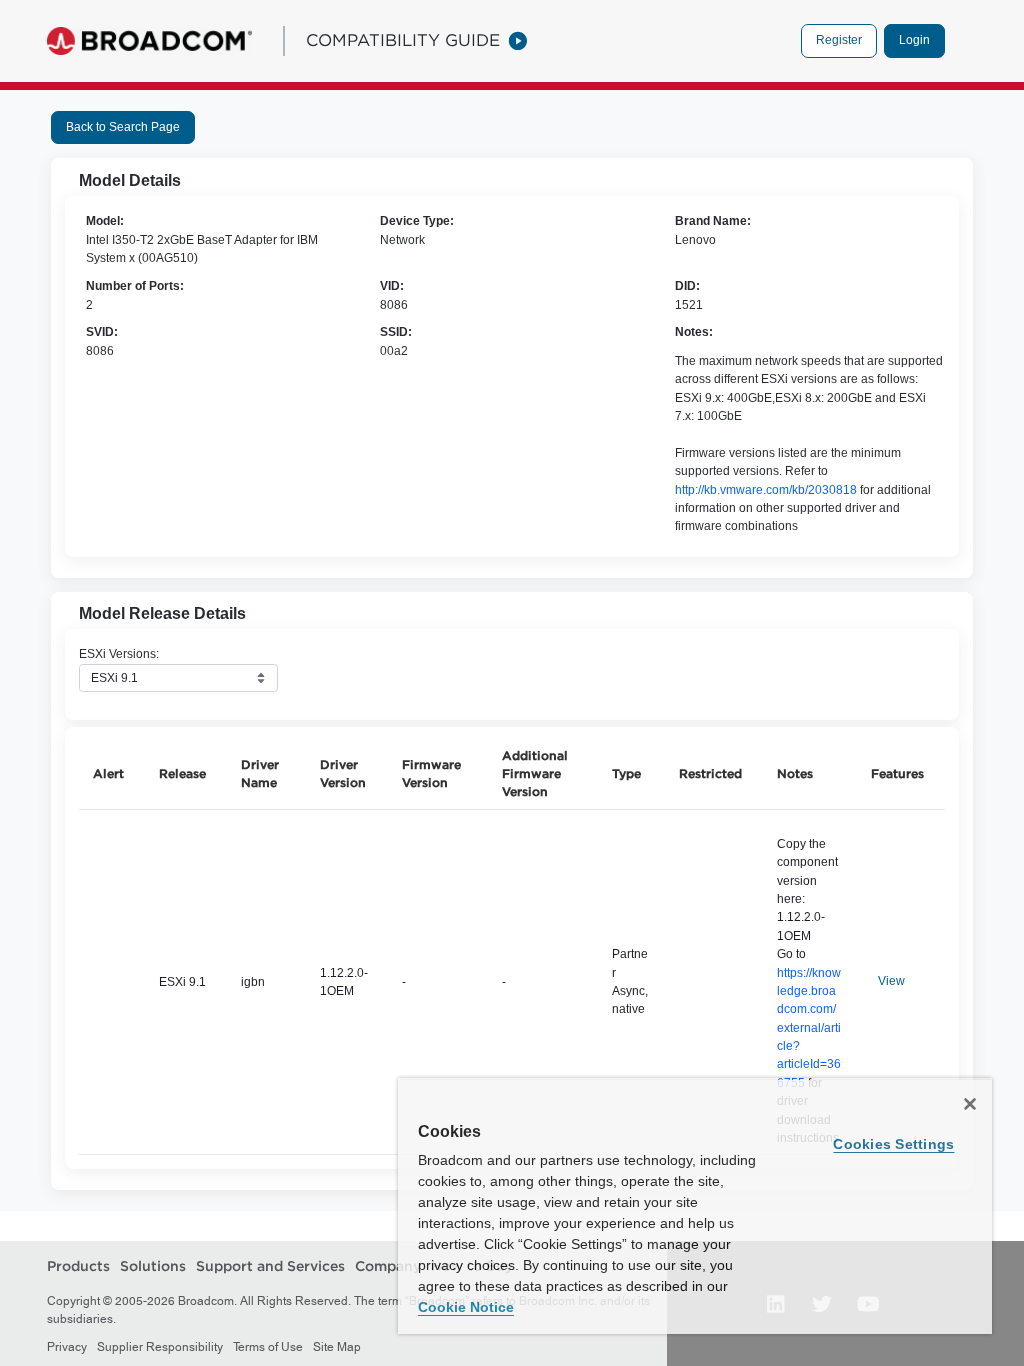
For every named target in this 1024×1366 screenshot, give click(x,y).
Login (914, 40)
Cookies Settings (893, 1144)
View (891, 981)
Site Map (337, 1347)
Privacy (67, 1347)
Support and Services (270, 1266)
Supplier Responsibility (160, 1347)
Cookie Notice (466, 1307)
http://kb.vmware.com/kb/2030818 (766, 490)
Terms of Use (268, 1347)
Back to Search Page (123, 127)
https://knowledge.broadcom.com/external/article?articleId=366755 (809, 1028)
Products (78, 1266)
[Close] (970, 1104)
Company (388, 1266)
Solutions (153, 1266)
